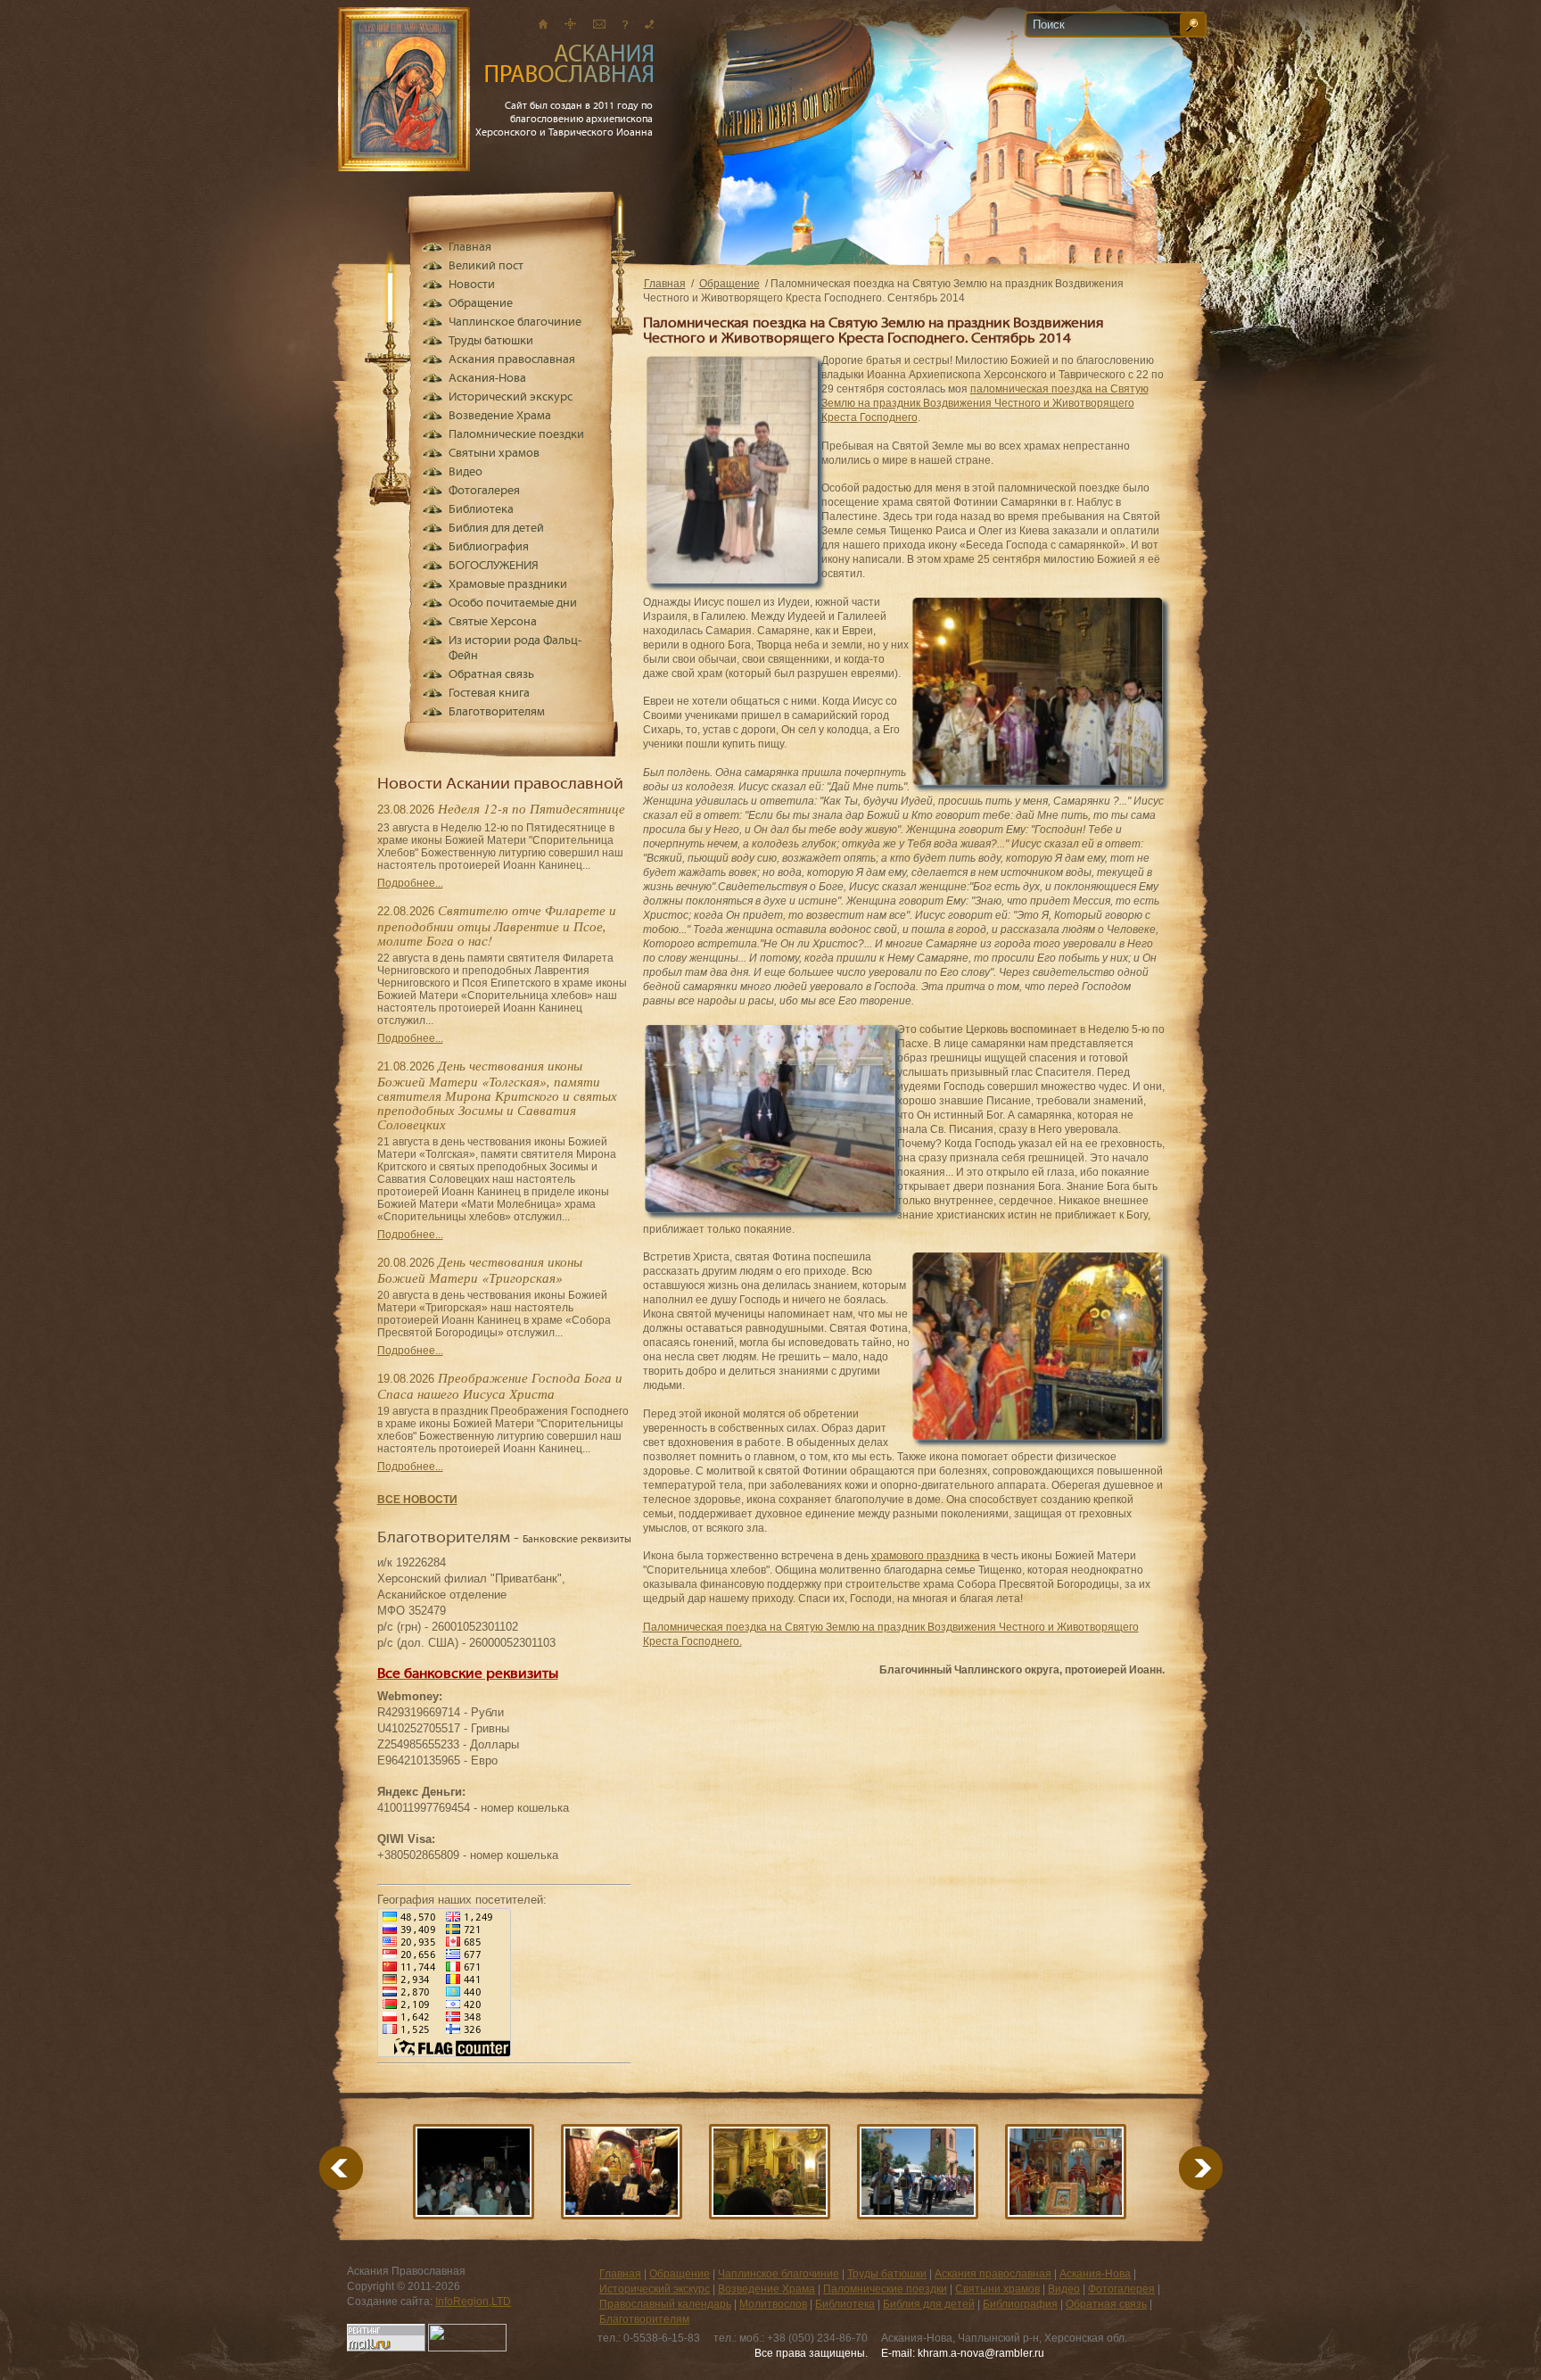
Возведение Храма (500, 416)
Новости (472, 285)
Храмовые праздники (508, 585)
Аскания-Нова (487, 379)
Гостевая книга (489, 694)
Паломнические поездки (516, 435)
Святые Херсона (493, 622)
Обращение (729, 284)
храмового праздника (926, 1556)
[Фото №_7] (918, 2172)
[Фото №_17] (1066, 2172)
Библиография (489, 547)
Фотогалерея (484, 491)
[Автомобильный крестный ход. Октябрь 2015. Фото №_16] (474, 2172)
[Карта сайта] (570, 24)
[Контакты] (649, 24)
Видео (466, 472)
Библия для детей (496, 529)
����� (1179, 2168)
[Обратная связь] (625, 24)
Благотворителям (497, 712)
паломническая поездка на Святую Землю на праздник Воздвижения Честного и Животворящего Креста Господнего (985, 403)
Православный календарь (665, 2304)
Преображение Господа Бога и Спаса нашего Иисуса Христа (500, 1385)
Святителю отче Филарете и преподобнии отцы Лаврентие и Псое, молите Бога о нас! (497, 925)
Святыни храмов (494, 454)
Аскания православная (512, 360)
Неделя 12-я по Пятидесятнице (532, 808)
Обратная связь (491, 675)
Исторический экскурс (511, 397)
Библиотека (481, 510)
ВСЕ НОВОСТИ (417, 1500)
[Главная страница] (543, 24)
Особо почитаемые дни (513, 603)
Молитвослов (773, 2304)
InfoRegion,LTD (473, 2301)
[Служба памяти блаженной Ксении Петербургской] (770, 2172)
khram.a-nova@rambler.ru (981, 2353)
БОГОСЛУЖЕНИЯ (494, 566)
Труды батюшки (491, 341)
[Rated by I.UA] (467, 2348)
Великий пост (486, 266)
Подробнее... (410, 883)
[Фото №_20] (622, 2172)
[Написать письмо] (599, 24)
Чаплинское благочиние (515, 322)
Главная (665, 284)
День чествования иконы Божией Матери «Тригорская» (480, 1269)
